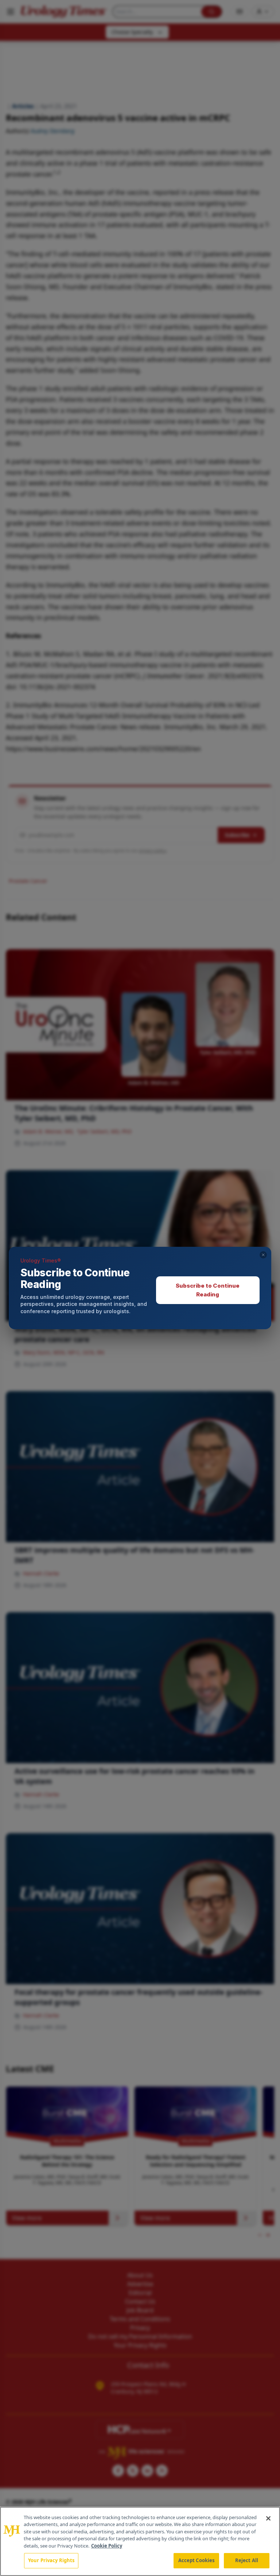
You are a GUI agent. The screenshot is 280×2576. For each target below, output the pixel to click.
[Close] (268, 2518)
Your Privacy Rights (51, 2560)
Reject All (247, 2560)
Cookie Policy (107, 2546)
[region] (140, 2541)
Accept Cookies (197, 2560)
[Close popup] (263, 1255)
